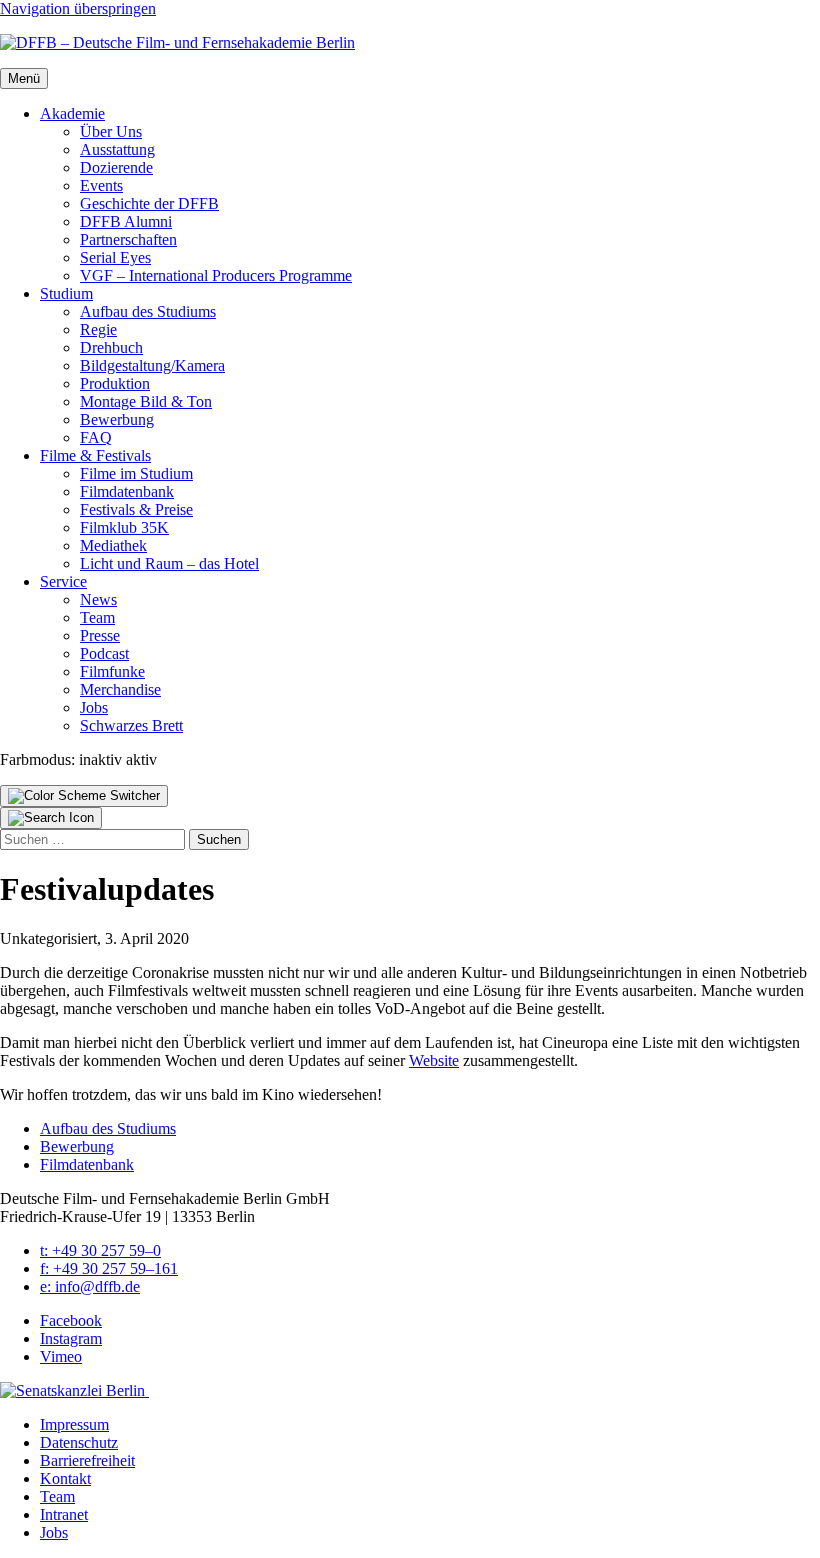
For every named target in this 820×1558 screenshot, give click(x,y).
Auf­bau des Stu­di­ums (148, 311)
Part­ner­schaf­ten (128, 239)
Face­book (71, 1320)
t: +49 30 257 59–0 (100, 1250)
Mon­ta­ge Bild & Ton (146, 401)
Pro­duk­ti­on (115, 383)
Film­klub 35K (124, 527)
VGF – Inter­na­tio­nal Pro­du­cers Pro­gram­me (216, 275)
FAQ (96, 437)
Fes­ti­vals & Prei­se (136, 509)
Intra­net (64, 1514)
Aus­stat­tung (117, 149)
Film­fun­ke (112, 671)
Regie (98, 329)
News (98, 599)
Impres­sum (74, 1424)
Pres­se (100, 635)
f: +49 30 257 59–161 (109, 1268)
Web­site (434, 1060)
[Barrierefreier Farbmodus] (84, 796)
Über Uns (111, 131)
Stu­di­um (66, 293)
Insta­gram (71, 1338)
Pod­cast (104, 653)
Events (101, 185)
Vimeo (61, 1356)
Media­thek (113, 545)
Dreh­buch (111, 347)
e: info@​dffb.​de (90, 1286)
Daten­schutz (79, 1442)
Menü (24, 78)
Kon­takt (65, 1478)
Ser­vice (63, 581)
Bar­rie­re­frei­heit (87, 1460)
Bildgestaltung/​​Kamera (152, 365)
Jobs (94, 707)
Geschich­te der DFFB (149, 203)
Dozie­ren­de (116, 167)
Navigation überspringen (78, 8)
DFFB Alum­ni (126, 221)
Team (97, 617)
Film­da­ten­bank (127, 491)
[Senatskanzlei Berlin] (74, 1390)
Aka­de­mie (72, 113)
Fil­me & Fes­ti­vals (95, 455)
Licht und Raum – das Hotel (169, 563)
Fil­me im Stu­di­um (136, 473)
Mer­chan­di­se (120, 689)
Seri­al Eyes (115, 257)
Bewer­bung (117, 419)
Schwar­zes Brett (131, 725)
